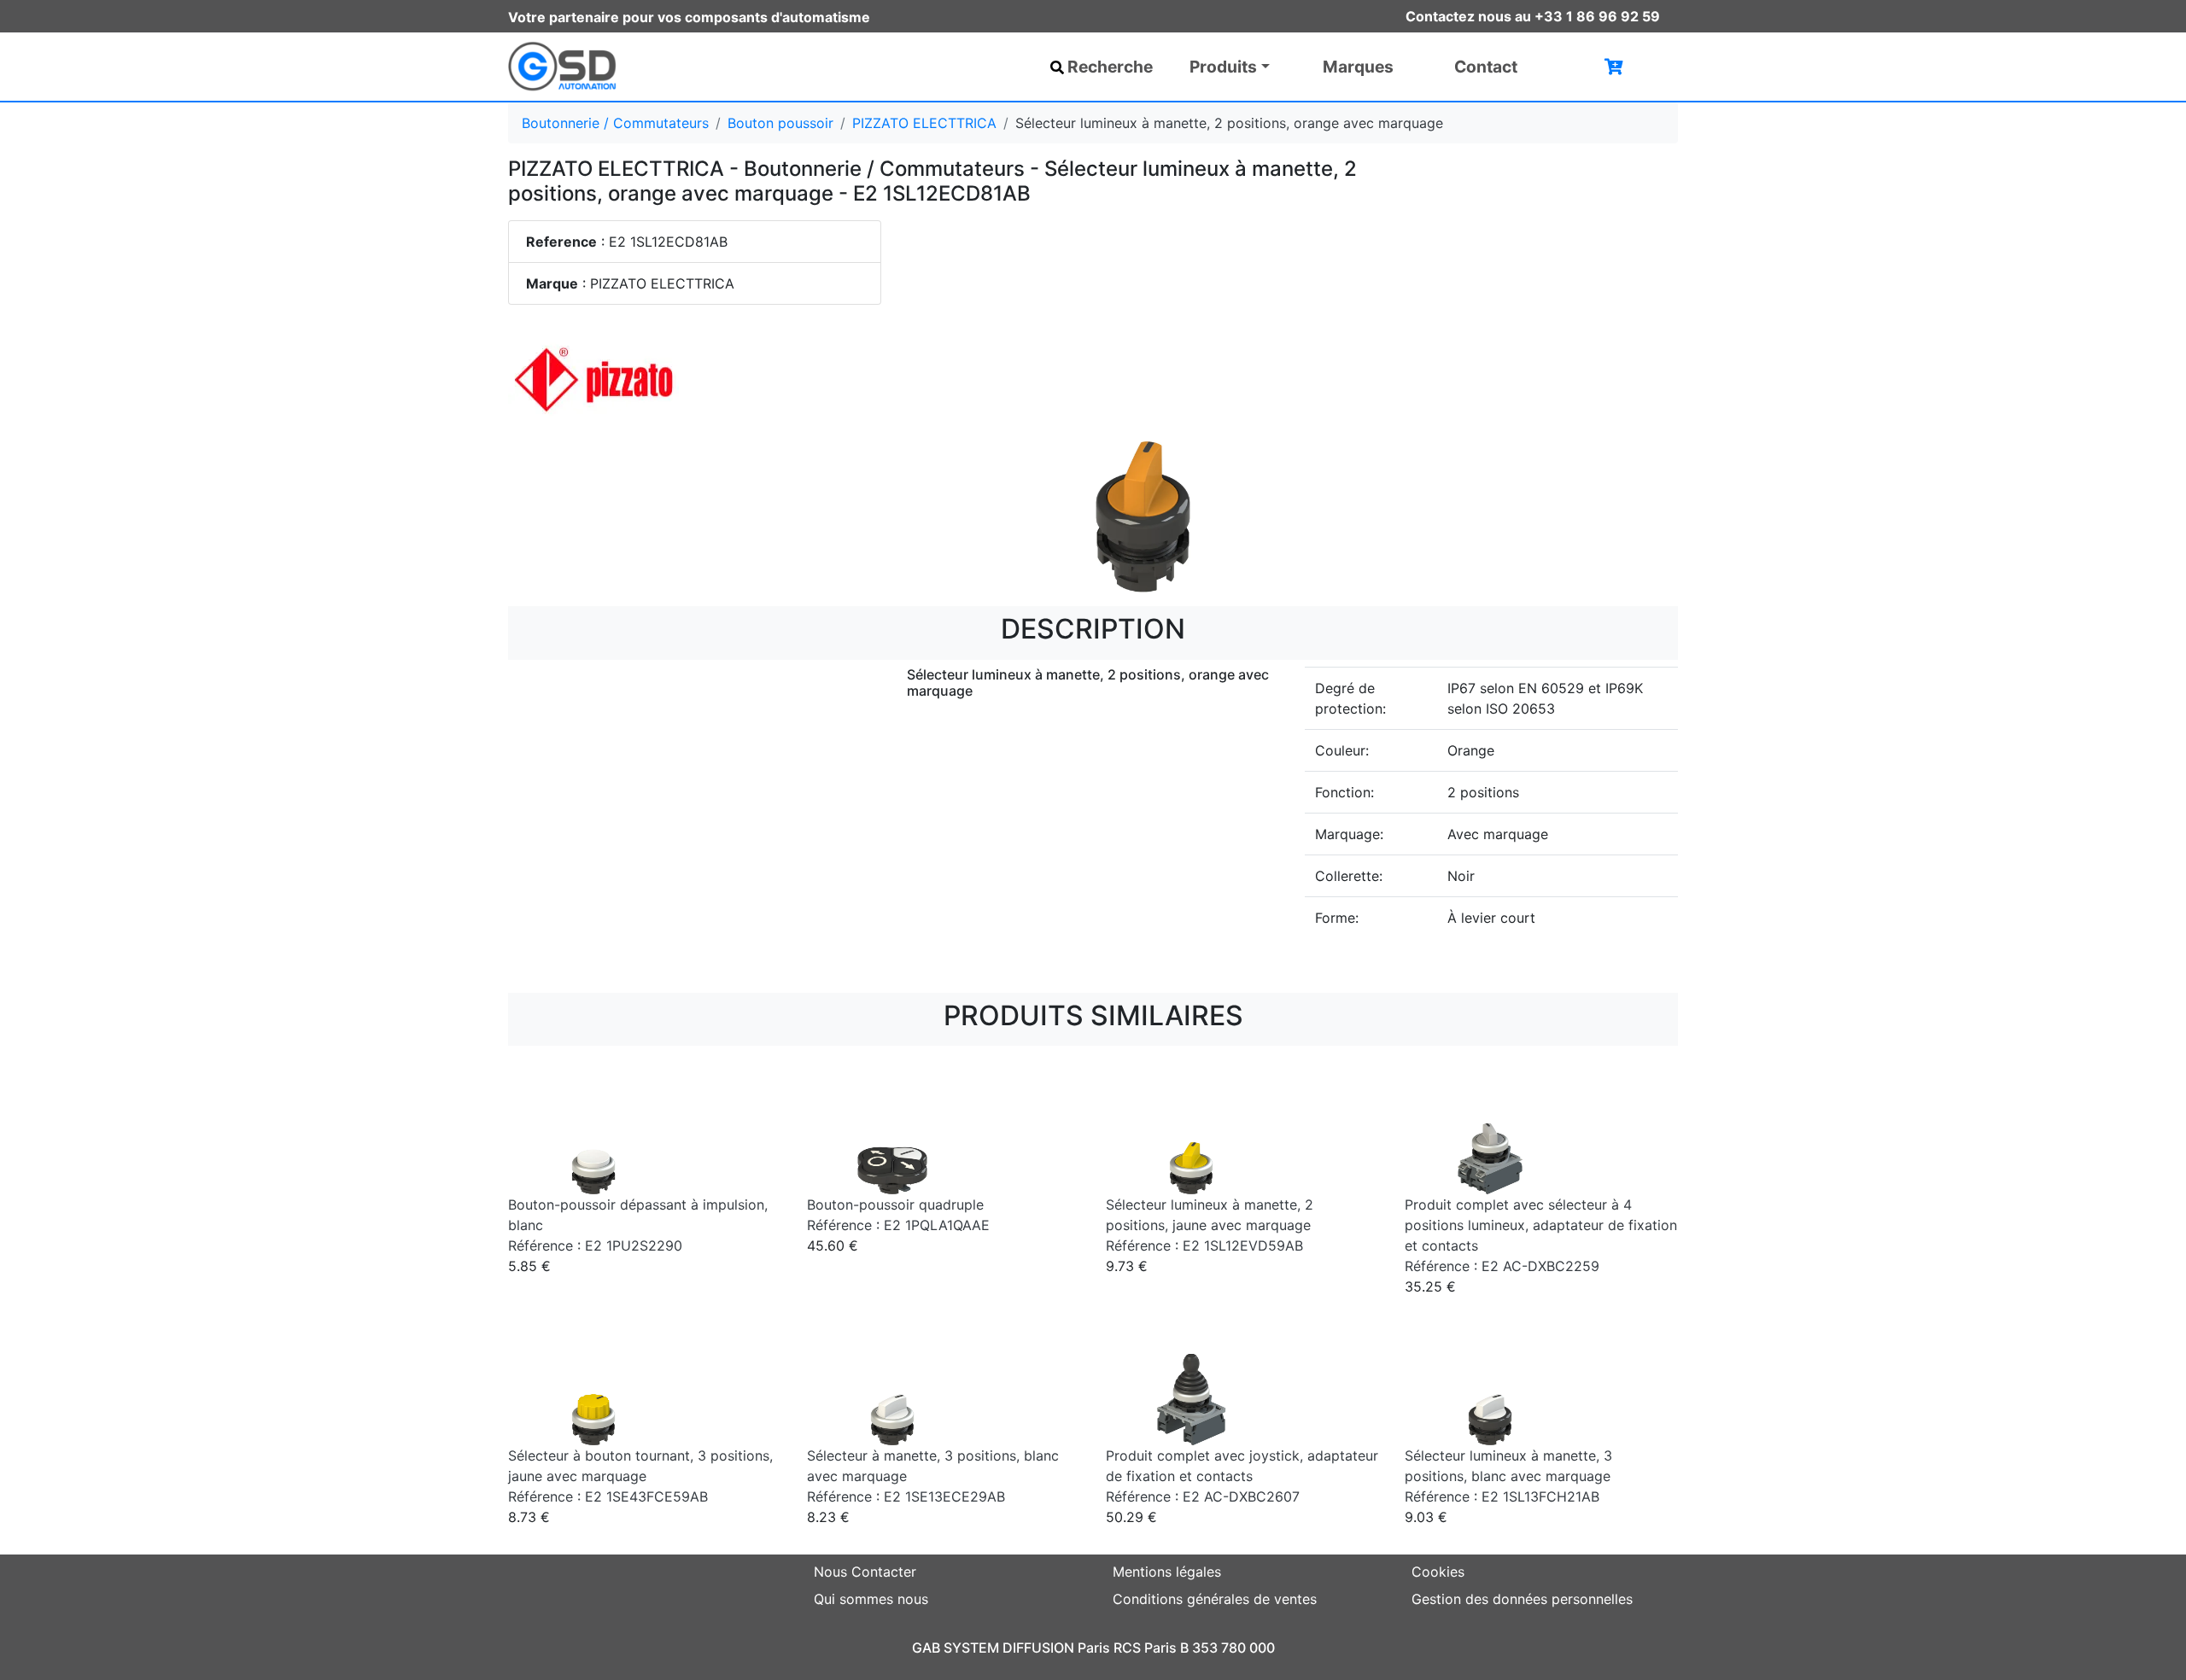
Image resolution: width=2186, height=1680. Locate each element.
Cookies (1438, 1572)
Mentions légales (1167, 1572)
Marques (1358, 67)
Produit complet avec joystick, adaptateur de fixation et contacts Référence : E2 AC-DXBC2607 (1242, 1476)
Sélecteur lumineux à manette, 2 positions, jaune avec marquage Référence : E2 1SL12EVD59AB (1210, 1225)
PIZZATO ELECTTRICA (924, 123)
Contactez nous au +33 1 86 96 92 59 (1533, 16)
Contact (1486, 67)
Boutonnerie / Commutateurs (615, 123)
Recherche (1110, 67)
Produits (1223, 67)
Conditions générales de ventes (1215, 1599)
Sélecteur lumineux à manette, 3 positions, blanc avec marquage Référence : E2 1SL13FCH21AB (1508, 1476)
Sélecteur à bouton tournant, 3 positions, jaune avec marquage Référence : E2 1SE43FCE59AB (640, 1476)
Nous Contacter (865, 1572)
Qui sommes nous (871, 1599)
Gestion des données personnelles (1522, 1599)
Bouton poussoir (780, 123)
